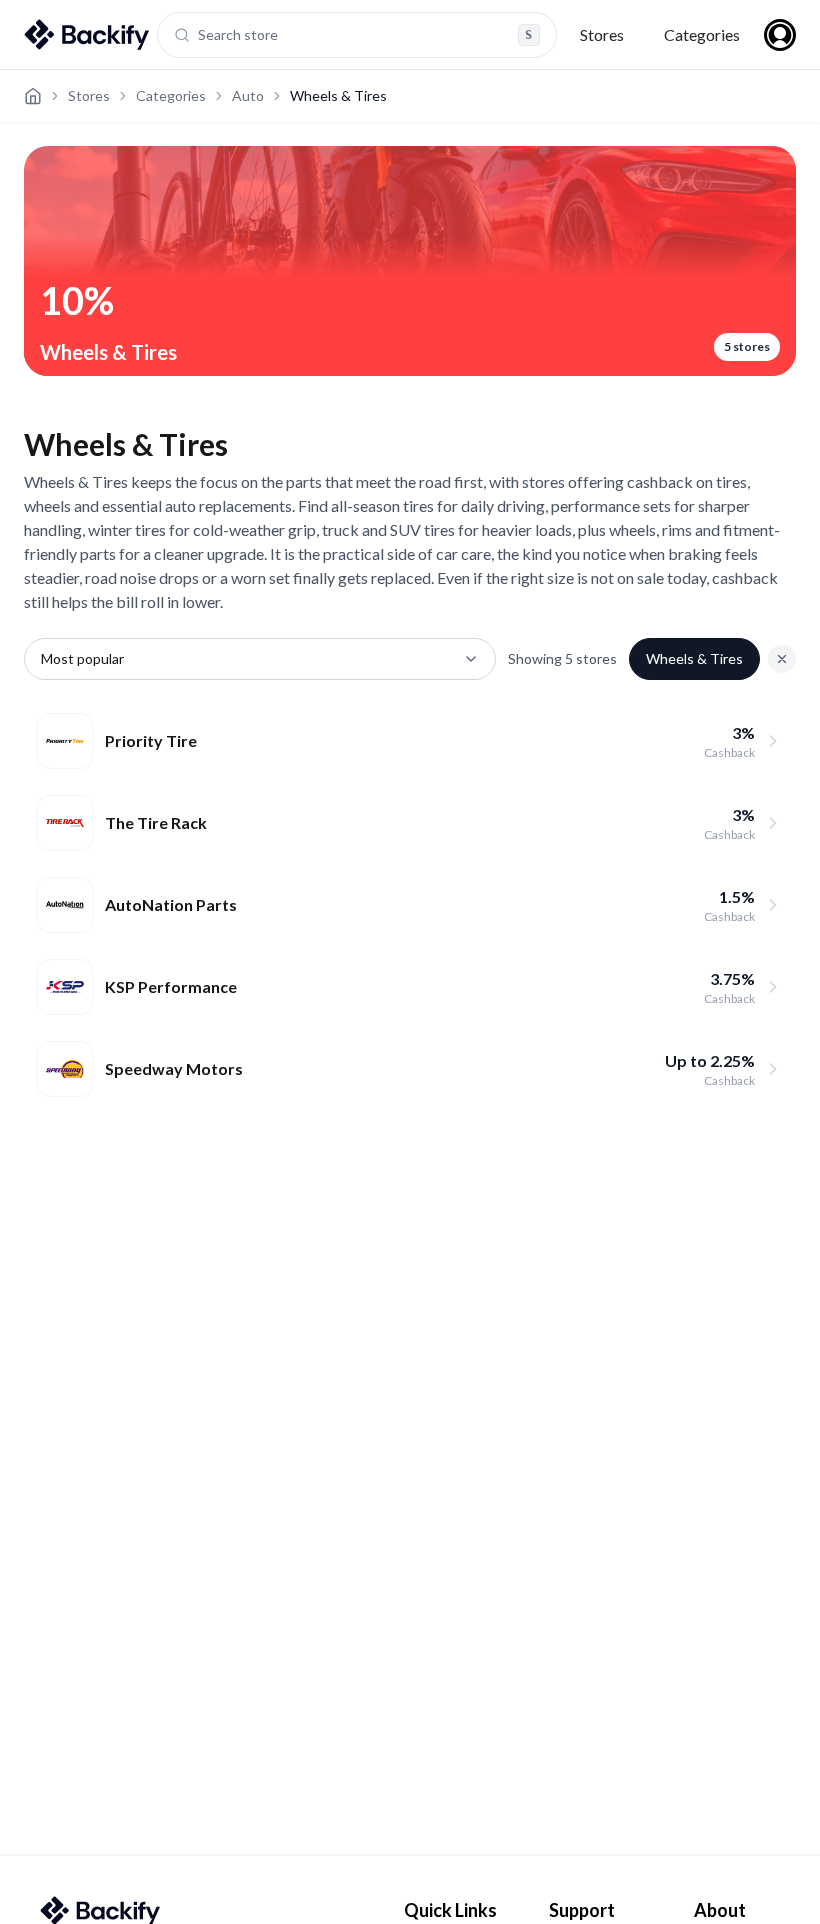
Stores (602, 34)
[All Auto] (782, 659)
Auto (248, 95)
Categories (702, 34)
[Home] (33, 96)
